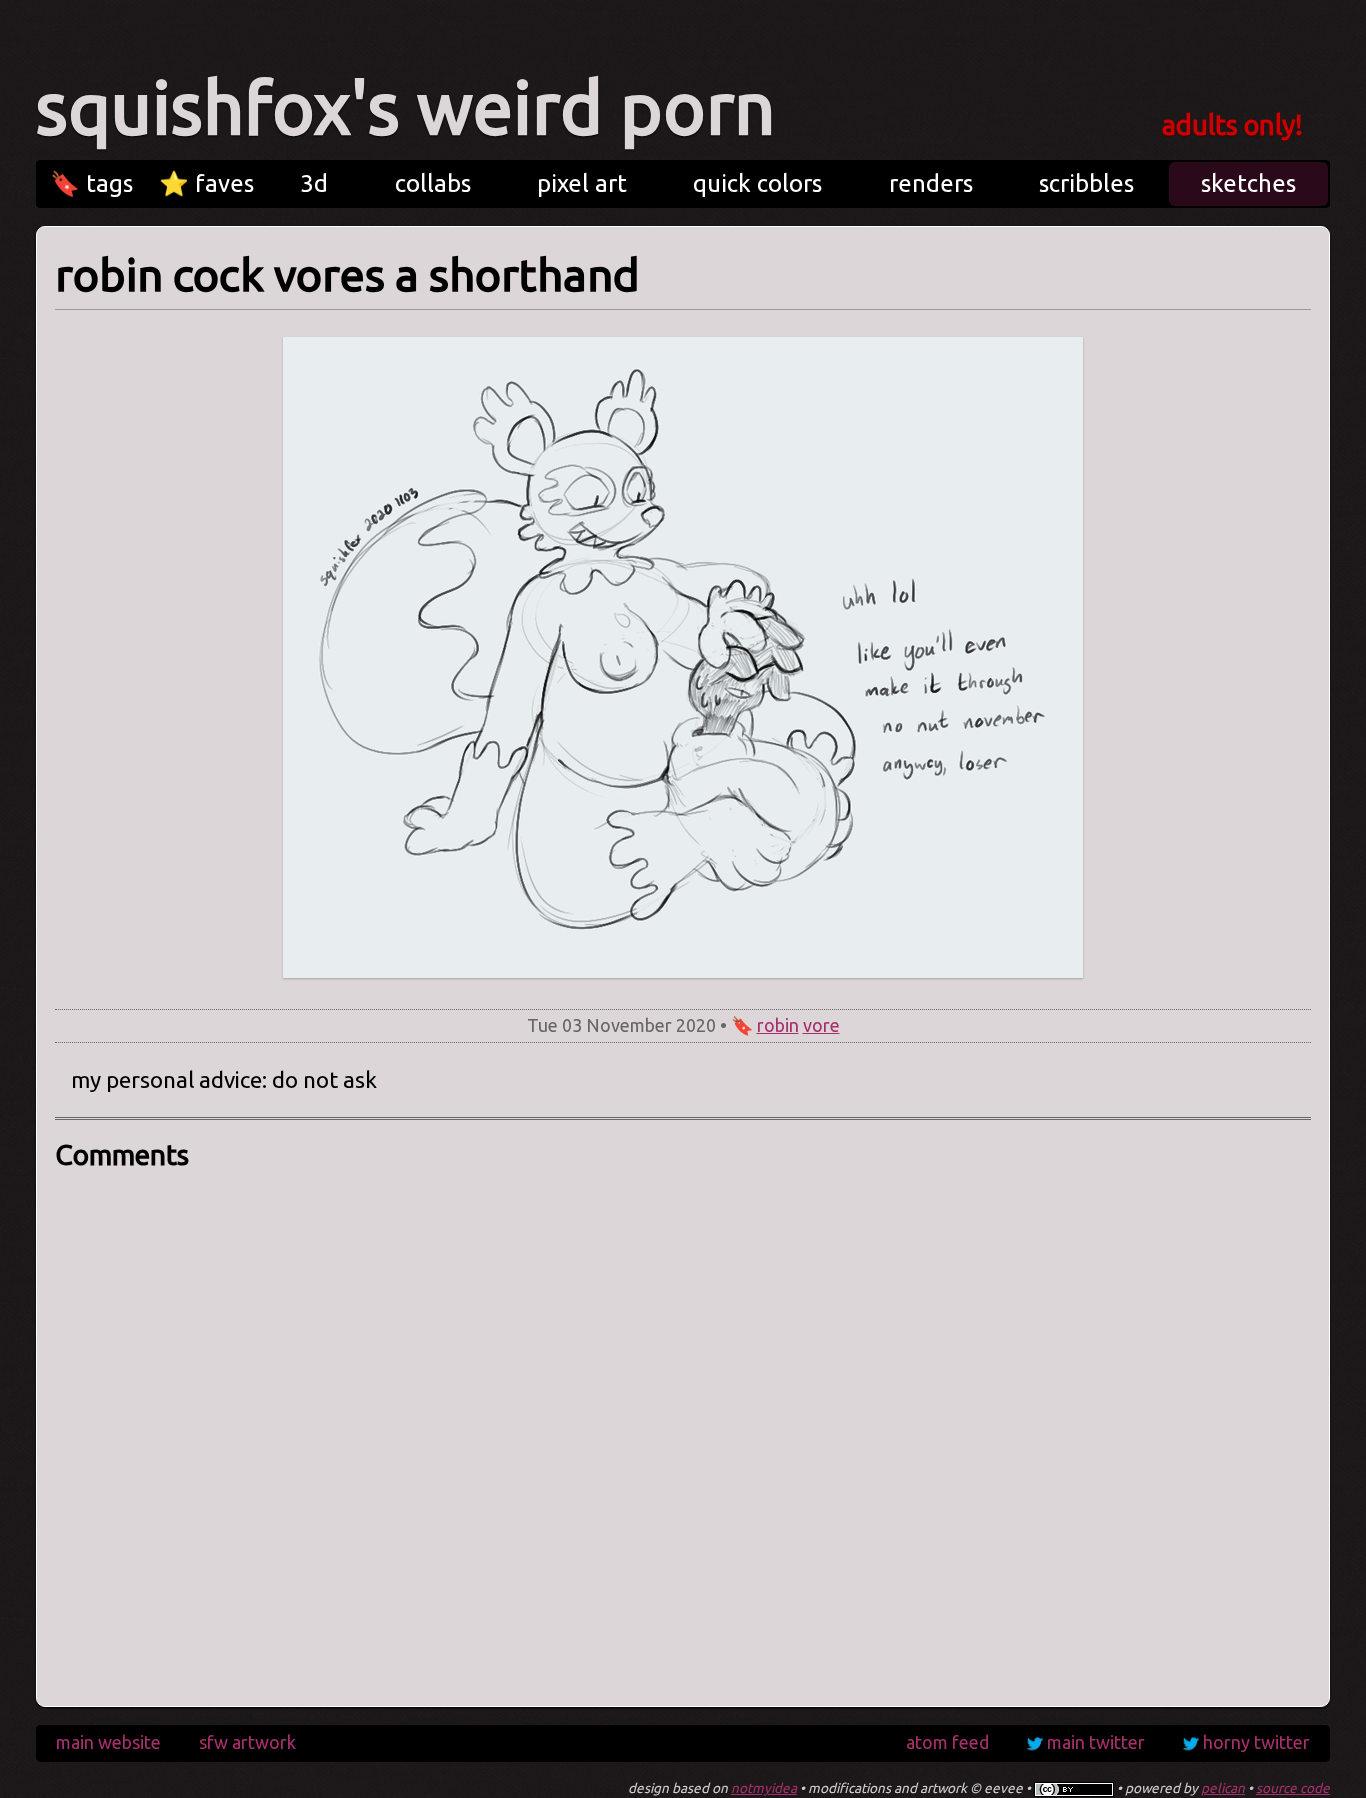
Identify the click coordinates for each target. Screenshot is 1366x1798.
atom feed (947, 1742)
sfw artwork (247, 1742)
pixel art (582, 183)
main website (108, 1742)
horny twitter (1256, 1742)
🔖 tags (91, 183)
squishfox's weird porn (405, 107)
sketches (1248, 183)
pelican (1223, 1788)
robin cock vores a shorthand (347, 274)
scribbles (1086, 183)
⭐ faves (206, 183)
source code (1293, 1788)
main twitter (1096, 1742)
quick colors (757, 183)
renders (931, 183)
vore (821, 1025)
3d (314, 183)
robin (778, 1025)
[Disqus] (683, 1432)
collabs (433, 183)
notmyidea (764, 1788)
